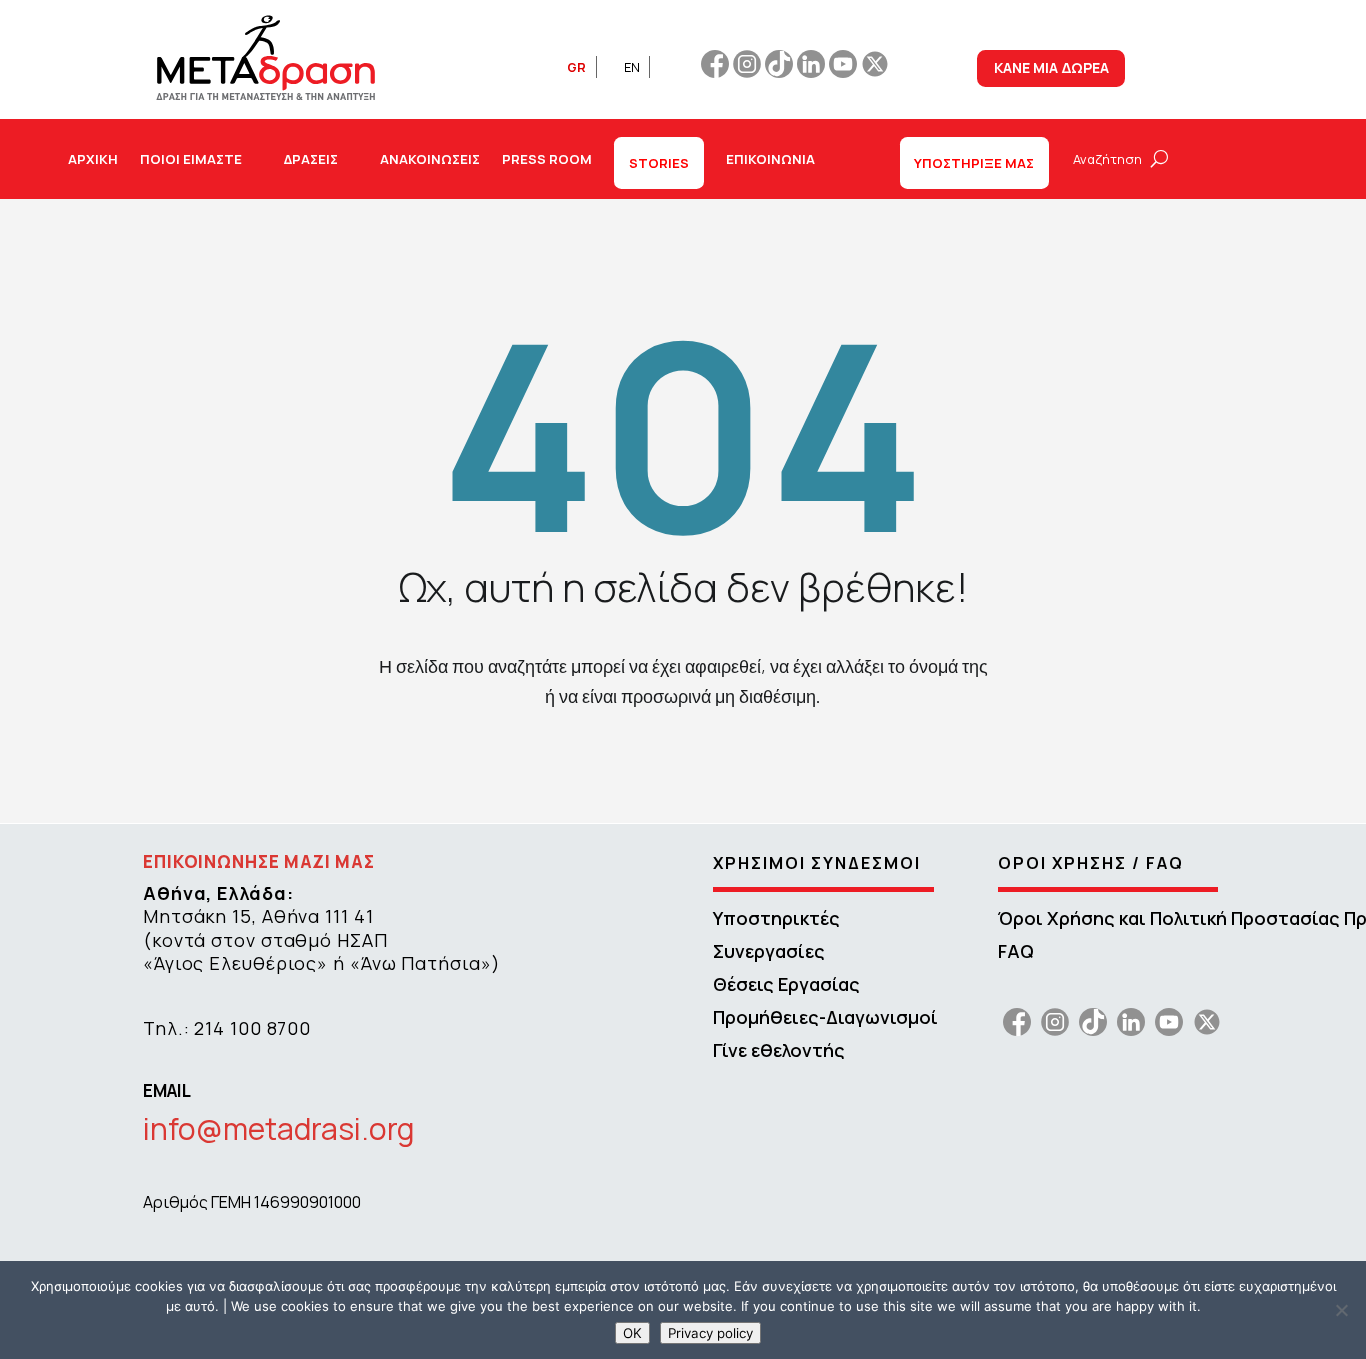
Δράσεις (311, 159)
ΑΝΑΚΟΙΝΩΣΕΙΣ (430, 159)
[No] (1341, 1310)
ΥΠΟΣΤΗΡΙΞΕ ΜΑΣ (974, 163)
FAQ (1016, 951)
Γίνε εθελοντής (779, 1050)
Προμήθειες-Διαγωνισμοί (825, 1017)
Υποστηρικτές (776, 918)
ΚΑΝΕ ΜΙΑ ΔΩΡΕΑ (1051, 67)
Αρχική (93, 159)
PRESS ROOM (547, 159)
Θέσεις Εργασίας (786, 984)
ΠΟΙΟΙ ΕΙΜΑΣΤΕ (191, 159)
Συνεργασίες (769, 951)
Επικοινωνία (770, 159)
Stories (659, 163)
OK (632, 1333)
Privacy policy (710, 1333)
